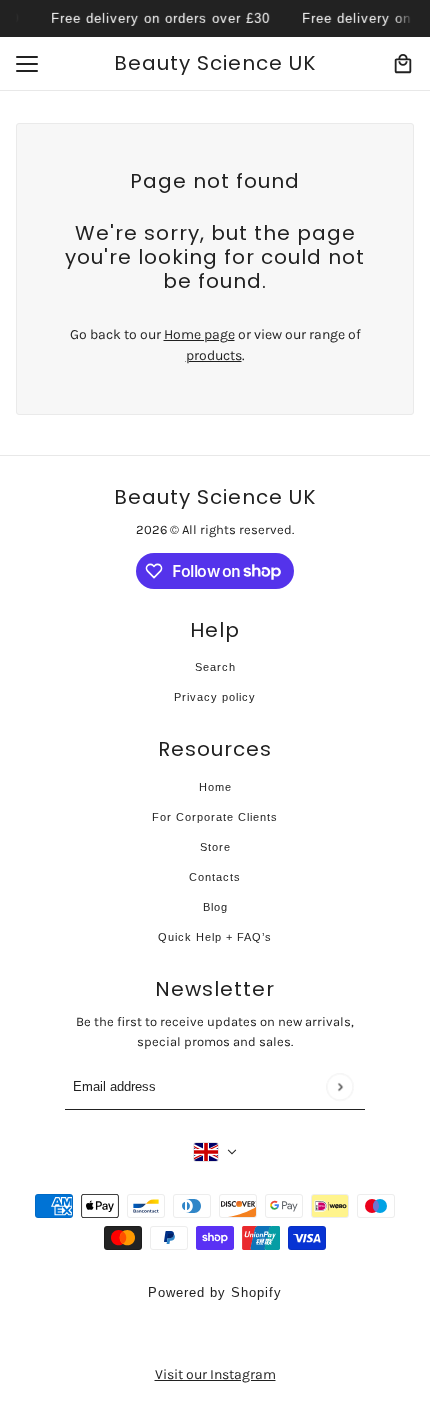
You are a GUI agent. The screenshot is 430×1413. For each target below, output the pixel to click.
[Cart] (403, 64)
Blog (215, 907)
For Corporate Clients (215, 817)
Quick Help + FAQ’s (215, 937)
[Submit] (339, 1086)
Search (215, 667)
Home (215, 787)
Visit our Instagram (215, 1374)
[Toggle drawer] (27, 64)
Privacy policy (215, 697)
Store (215, 847)
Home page (199, 334)
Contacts (215, 877)
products (214, 355)
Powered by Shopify (215, 1292)
